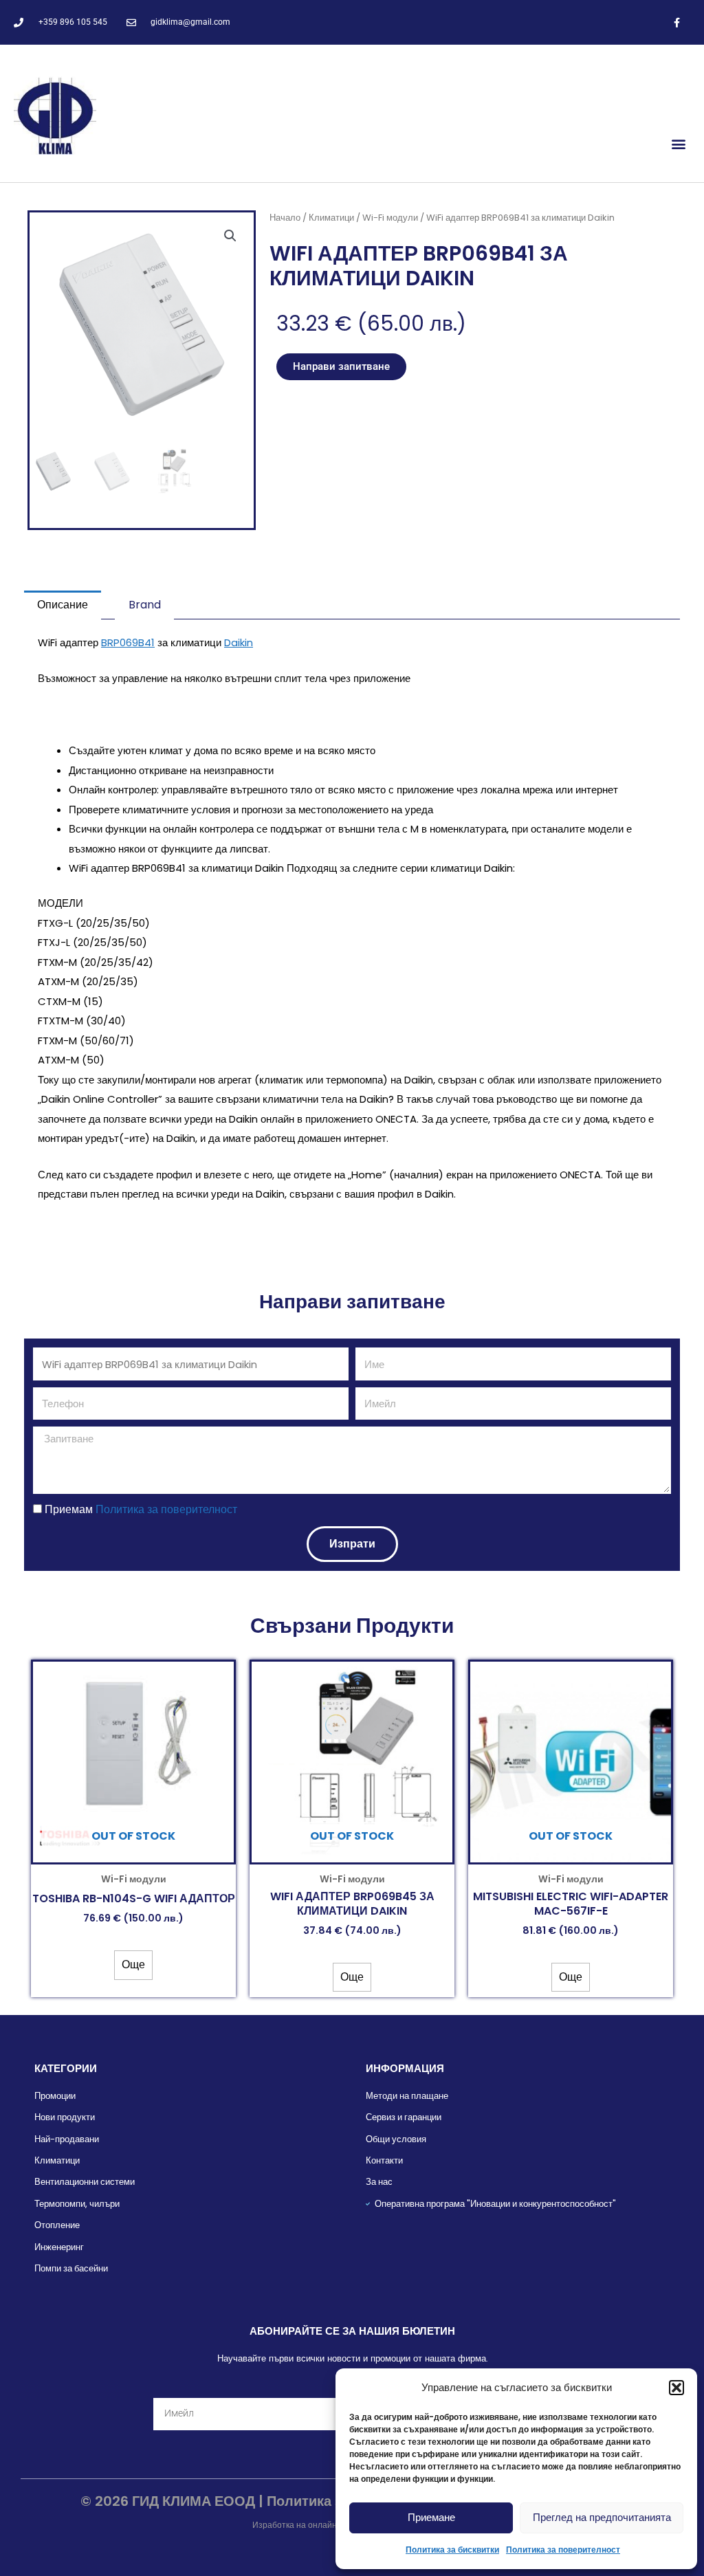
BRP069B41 (128, 642)
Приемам (141, 1509)
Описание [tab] (63, 605)
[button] (676, 2388)
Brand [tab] (145, 605)
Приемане (431, 2517)
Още (133, 1964)
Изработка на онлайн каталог (310, 2525)
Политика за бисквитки (452, 2550)
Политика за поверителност (563, 2550)
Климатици (331, 218)
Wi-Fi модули (390, 218)
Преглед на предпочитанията (602, 2517)
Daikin (239, 642)
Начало (285, 218)
